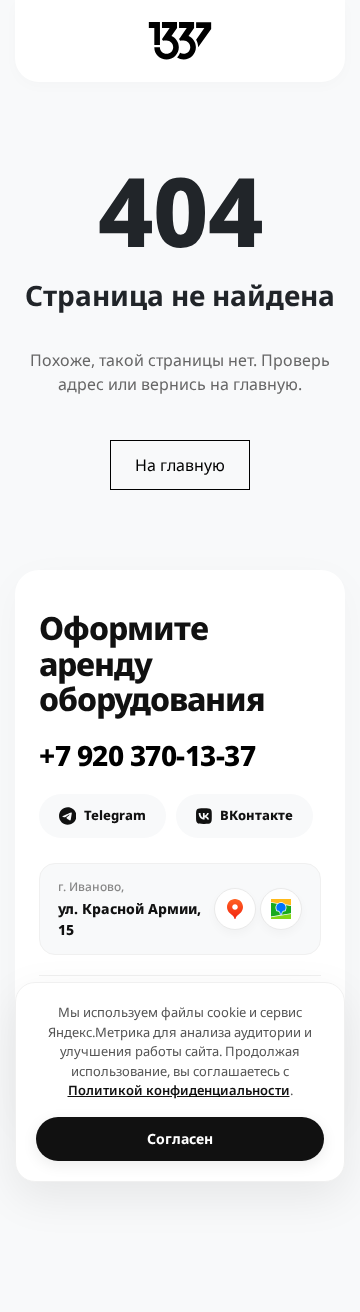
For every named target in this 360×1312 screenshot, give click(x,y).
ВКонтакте (256, 815)
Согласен (180, 1138)
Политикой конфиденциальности (179, 1090)
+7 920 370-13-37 (147, 755)
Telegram (115, 815)
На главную (180, 465)
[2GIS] (281, 909)
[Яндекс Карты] (235, 909)
